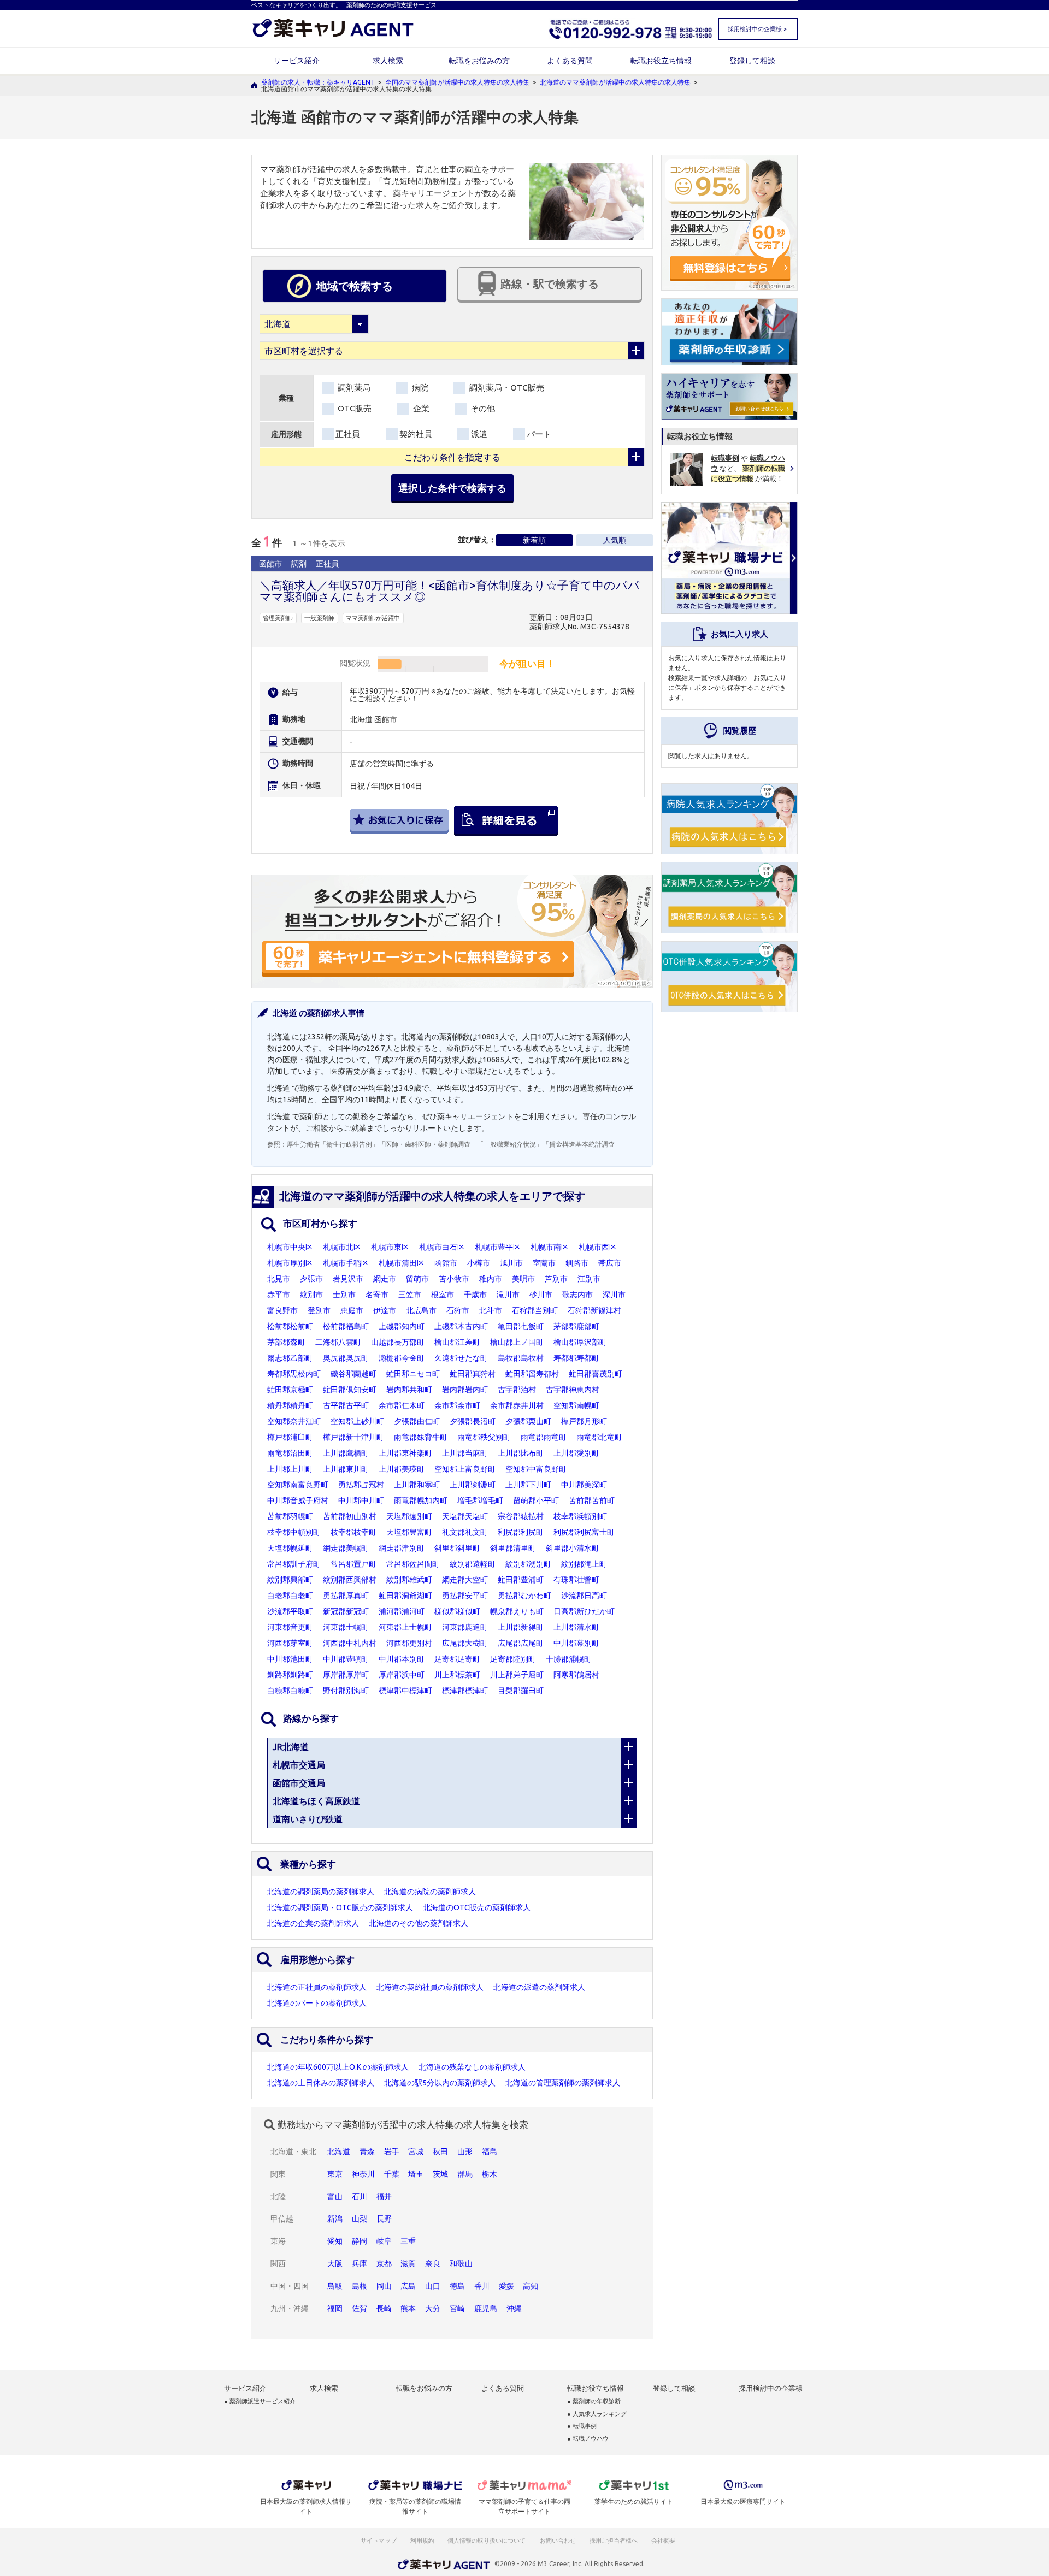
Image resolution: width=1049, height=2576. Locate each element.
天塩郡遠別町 (409, 1516)
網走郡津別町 (402, 1548)
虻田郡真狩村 (473, 1374)
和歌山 (461, 2264)
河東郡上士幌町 (405, 1627)
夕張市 (311, 1279)
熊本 (408, 2308)
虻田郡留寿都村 (532, 1374)
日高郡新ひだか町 (584, 1611)
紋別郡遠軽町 (473, 1564)
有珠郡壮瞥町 (576, 1580)
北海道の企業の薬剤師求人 (313, 1923)
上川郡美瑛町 (402, 1469)
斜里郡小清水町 (573, 1548)
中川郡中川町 (361, 1500)
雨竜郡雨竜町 (544, 1437)
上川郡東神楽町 (405, 1453)
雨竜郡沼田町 (290, 1453)
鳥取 (335, 2286)
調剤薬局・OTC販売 (506, 388)
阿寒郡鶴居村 (576, 1675)
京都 (384, 2264)
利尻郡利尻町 (521, 1532)
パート (539, 434)
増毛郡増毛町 (480, 1500)
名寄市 (377, 1295)
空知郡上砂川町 (357, 1421)
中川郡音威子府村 (298, 1500)
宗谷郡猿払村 (521, 1516)
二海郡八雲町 (338, 1342)
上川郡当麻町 (465, 1453)
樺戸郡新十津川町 (353, 1437)
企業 (420, 408)
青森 (367, 2152)
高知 (531, 2286)
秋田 (440, 2152)
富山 (335, 2196)
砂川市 (541, 1295)
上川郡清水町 (576, 1627)
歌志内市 (577, 1295)
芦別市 (556, 1279)
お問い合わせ (558, 2540)
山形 (465, 2152)
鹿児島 (486, 2308)
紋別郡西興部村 (350, 1580)
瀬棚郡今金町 (402, 1358)
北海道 (339, 2152)
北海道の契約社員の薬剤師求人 (430, 1987)
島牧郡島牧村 (521, 1358)
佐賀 (360, 2308)
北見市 (279, 1279)
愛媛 (506, 2286)
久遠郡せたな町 (461, 1358)
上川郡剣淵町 (473, 1485)
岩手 (392, 2152)
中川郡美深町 (584, 1485)
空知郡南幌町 (576, 1405)
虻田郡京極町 (290, 1390)
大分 (433, 2308)
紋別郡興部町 (290, 1580)
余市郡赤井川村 (517, 1405)
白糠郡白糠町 (290, 1691)
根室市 (443, 1295)
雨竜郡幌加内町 (421, 1500)
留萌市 (417, 1279)
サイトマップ (379, 2540)
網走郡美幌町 (346, 1548)
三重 (408, 2241)
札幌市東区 (390, 1247)
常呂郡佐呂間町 (413, 1564)
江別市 (589, 1279)
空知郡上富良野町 (465, 1469)
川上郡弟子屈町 (517, 1675)
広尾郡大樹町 (465, 1643)
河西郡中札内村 (350, 1643)
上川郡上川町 (290, 1469)
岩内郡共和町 (409, 1390)
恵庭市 (352, 1310)
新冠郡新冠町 (346, 1611)
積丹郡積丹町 (290, 1405)
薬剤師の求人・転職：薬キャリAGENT (318, 82)
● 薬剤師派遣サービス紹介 (260, 2401)
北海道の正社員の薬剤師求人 (317, 1987)
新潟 (335, 2219)
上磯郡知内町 (402, 1326)
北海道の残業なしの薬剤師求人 (472, 2067)
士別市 (344, 1295)
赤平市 (279, 1295)
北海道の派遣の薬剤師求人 (539, 1987)
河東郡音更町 (290, 1627)
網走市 (385, 1279)
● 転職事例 (582, 2426)
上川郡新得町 (521, 1627)
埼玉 (416, 2174)
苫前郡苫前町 (592, 1500)
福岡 (335, 2308)
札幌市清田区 (402, 1263)
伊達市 (385, 1310)
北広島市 (421, 1310)
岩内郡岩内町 (465, 1390)
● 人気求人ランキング (597, 2414)
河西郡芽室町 (290, 1643)
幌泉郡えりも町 (517, 1611)
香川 (482, 2286)
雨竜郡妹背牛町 (421, 1437)
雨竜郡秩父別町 (484, 1437)
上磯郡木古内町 (461, 1326)
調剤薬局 (353, 388)
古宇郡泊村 (517, 1390)
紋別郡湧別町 (528, 1564)
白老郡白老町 (290, 1596)
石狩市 (458, 1310)
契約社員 (416, 434)
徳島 (457, 2286)
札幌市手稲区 (346, 1263)
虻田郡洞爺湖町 (405, 1596)
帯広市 (610, 1263)
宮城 (416, 2152)
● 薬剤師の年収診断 (594, 2401)
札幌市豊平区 (498, 1247)
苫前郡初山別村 (350, 1516)
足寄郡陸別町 (513, 1659)
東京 (335, 2174)
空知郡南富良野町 (298, 1485)
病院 (419, 388)
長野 (384, 2219)
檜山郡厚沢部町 (580, 1342)
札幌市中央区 (290, 1247)
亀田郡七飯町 (521, 1326)
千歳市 (475, 1295)
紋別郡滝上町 (584, 1564)
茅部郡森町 (286, 1342)
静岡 (360, 2241)
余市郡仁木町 (402, 1405)
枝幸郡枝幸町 (353, 1532)
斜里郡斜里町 (457, 1548)
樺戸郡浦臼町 (290, 1437)
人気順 (615, 540)
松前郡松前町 (290, 1326)
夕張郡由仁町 (417, 1421)
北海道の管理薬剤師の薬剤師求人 (563, 2083)
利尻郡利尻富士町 (584, 1532)
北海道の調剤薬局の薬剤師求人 (321, 1892)
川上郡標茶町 (457, 1675)
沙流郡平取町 (290, 1611)
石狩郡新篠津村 (594, 1310)
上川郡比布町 (521, 1453)
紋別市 (311, 1295)
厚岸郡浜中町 (402, 1675)
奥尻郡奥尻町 (346, 1358)
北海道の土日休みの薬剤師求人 (321, 2083)
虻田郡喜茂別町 (596, 1374)
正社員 (348, 434)
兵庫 (360, 2264)
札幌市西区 (598, 1247)
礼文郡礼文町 (465, 1532)
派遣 (479, 434)
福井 (384, 2196)
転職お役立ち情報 (661, 61)
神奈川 (363, 2174)
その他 (482, 408)
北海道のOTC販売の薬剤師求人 (477, 1907)
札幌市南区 (550, 1247)
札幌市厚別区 (290, 1263)
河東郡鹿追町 (465, 1627)
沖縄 (514, 2308)
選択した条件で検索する (452, 488)
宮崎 (457, 2308)
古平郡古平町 (346, 1405)
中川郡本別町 (402, 1659)
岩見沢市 (348, 1279)
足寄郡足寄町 (457, 1659)
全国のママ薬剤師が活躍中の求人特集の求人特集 (457, 82)
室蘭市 (544, 1263)
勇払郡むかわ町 (524, 1596)
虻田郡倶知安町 (350, 1390)
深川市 (614, 1295)
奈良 (433, 2264)
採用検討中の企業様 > (757, 29)
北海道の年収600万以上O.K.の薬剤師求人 (338, 2067)
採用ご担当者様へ (614, 2540)
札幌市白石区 (442, 1247)
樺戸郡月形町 (584, 1421)
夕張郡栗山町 (528, 1421)
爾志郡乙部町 (290, 1358)
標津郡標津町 (465, 1691)
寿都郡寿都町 (576, 1358)
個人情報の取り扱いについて (487, 2540)
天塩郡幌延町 (290, 1548)
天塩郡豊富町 (409, 1532)
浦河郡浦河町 (402, 1611)
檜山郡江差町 (457, 1342)
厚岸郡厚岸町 (346, 1675)
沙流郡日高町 (584, 1596)
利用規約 (422, 2540)
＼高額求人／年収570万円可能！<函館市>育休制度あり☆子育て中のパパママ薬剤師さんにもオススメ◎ (450, 591)
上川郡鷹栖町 (346, 1453)
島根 (360, 2286)
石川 (360, 2196)
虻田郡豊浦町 (521, 1580)
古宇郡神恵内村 (573, 1390)
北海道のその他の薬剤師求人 (419, 1923)
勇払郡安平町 (465, 1596)
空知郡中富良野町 (536, 1469)
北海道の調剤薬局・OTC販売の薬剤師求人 (340, 1907)
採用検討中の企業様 (771, 2388)
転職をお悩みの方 (479, 61)
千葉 (392, 2174)
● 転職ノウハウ (588, 2439)
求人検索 (388, 61)
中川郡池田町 (290, 1659)
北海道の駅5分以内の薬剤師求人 (440, 2083)
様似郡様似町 (457, 1611)
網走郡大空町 (465, 1580)
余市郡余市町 (457, 1405)
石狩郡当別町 (535, 1310)
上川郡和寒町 (417, 1485)
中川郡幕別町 (576, 1643)
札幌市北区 (342, 1247)
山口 (433, 2286)
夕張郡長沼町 (473, 1421)
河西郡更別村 (409, 1643)
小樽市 (479, 1263)
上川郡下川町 (528, 1485)
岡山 (384, 2286)
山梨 (360, 2219)
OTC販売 (353, 408)
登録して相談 (752, 61)
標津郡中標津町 (405, 1691)
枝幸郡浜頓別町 (580, 1516)
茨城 (440, 2174)
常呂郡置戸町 (353, 1564)
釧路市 (577, 1263)
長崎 (384, 2308)
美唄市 (523, 1279)
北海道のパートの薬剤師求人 (317, 2003)
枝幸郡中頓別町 (294, 1532)
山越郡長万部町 (398, 1342)
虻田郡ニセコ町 (413, 1374)
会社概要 (664, 2540)
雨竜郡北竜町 (599, 1437)
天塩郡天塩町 (465, 1516)
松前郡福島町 (346, 1326)
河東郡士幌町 (346, 1627)
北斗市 (491, 1310)
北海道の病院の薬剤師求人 (430, 1892)
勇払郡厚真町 (346, 1596)
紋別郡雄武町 (409, 1580)
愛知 (335, 2241)
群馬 (465, 2174)
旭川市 (511, 1263)
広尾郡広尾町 (521, 1643)
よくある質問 (570, 61)
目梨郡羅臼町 (521, 1691)
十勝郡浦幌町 (569, 1659)
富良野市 (282, 1310)
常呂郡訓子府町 (294, 1564)
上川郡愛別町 (576, 1453)
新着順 (534, 540)
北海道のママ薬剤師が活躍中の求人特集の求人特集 (615, 82)
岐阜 (384, 2241)
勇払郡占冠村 (361, 1485)
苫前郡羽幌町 (290, 1516)
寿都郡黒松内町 (294, 1374)
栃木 (490, 2174)
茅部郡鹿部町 (576, 1326)
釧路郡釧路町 (290, 1675)
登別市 (319, 1310)
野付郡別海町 (346, 1691)
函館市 (446, 1263)
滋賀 (408, 2264)
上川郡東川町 (346, 1469)
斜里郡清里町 (513, 1548)
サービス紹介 (297, 61)
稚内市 (491, 1279)
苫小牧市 (454, 1279)
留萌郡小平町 (536, 1500)
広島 (408, 2286)
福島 (490, 2152)
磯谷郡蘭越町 (353, 1374)
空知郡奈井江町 (294, 1421)
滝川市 (508, 1295)
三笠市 (410, 1295)
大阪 (335, 2264)
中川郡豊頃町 (346, 1659)
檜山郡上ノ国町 (517, 1342)
